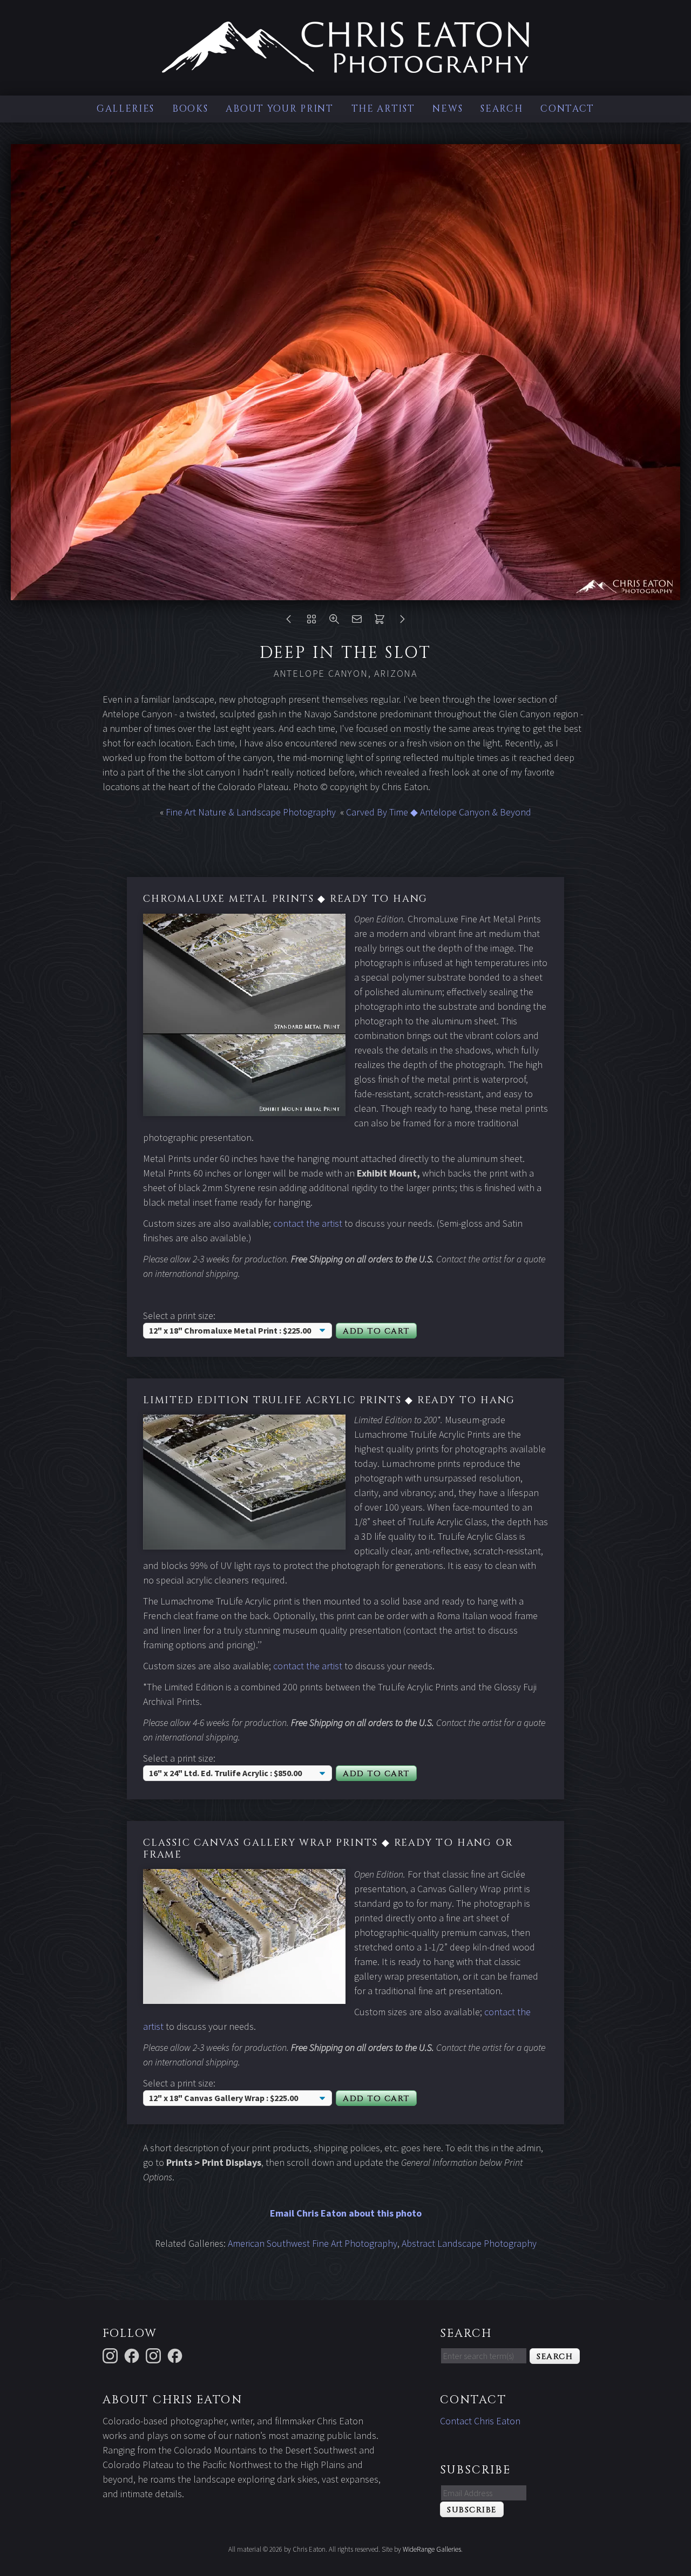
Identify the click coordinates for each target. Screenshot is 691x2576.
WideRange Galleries (432, 2549)
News (448, 109)
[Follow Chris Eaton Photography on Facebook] (177, 2355)
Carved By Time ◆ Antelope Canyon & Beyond (439, 812)
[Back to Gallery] (311, 621)
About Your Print (279, 109)
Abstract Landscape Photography (469, 2243)
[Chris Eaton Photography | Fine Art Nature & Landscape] (345, 66)
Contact (567, 109)
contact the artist (308, 1223)
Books (190, 109)
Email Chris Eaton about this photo (346, 2213)
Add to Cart (376, 1331)
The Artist (383, 109)
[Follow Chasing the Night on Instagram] (155, 2355)
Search (502, 109)
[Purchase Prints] (380, 621)
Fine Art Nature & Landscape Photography (251, 812)
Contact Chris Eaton (480, 2421)
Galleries (126, 109)
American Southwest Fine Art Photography (313, 2243)
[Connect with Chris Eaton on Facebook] (133, 2355)
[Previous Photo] (289, 621)
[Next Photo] (402, 621)
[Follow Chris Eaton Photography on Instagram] (112, 2355)
